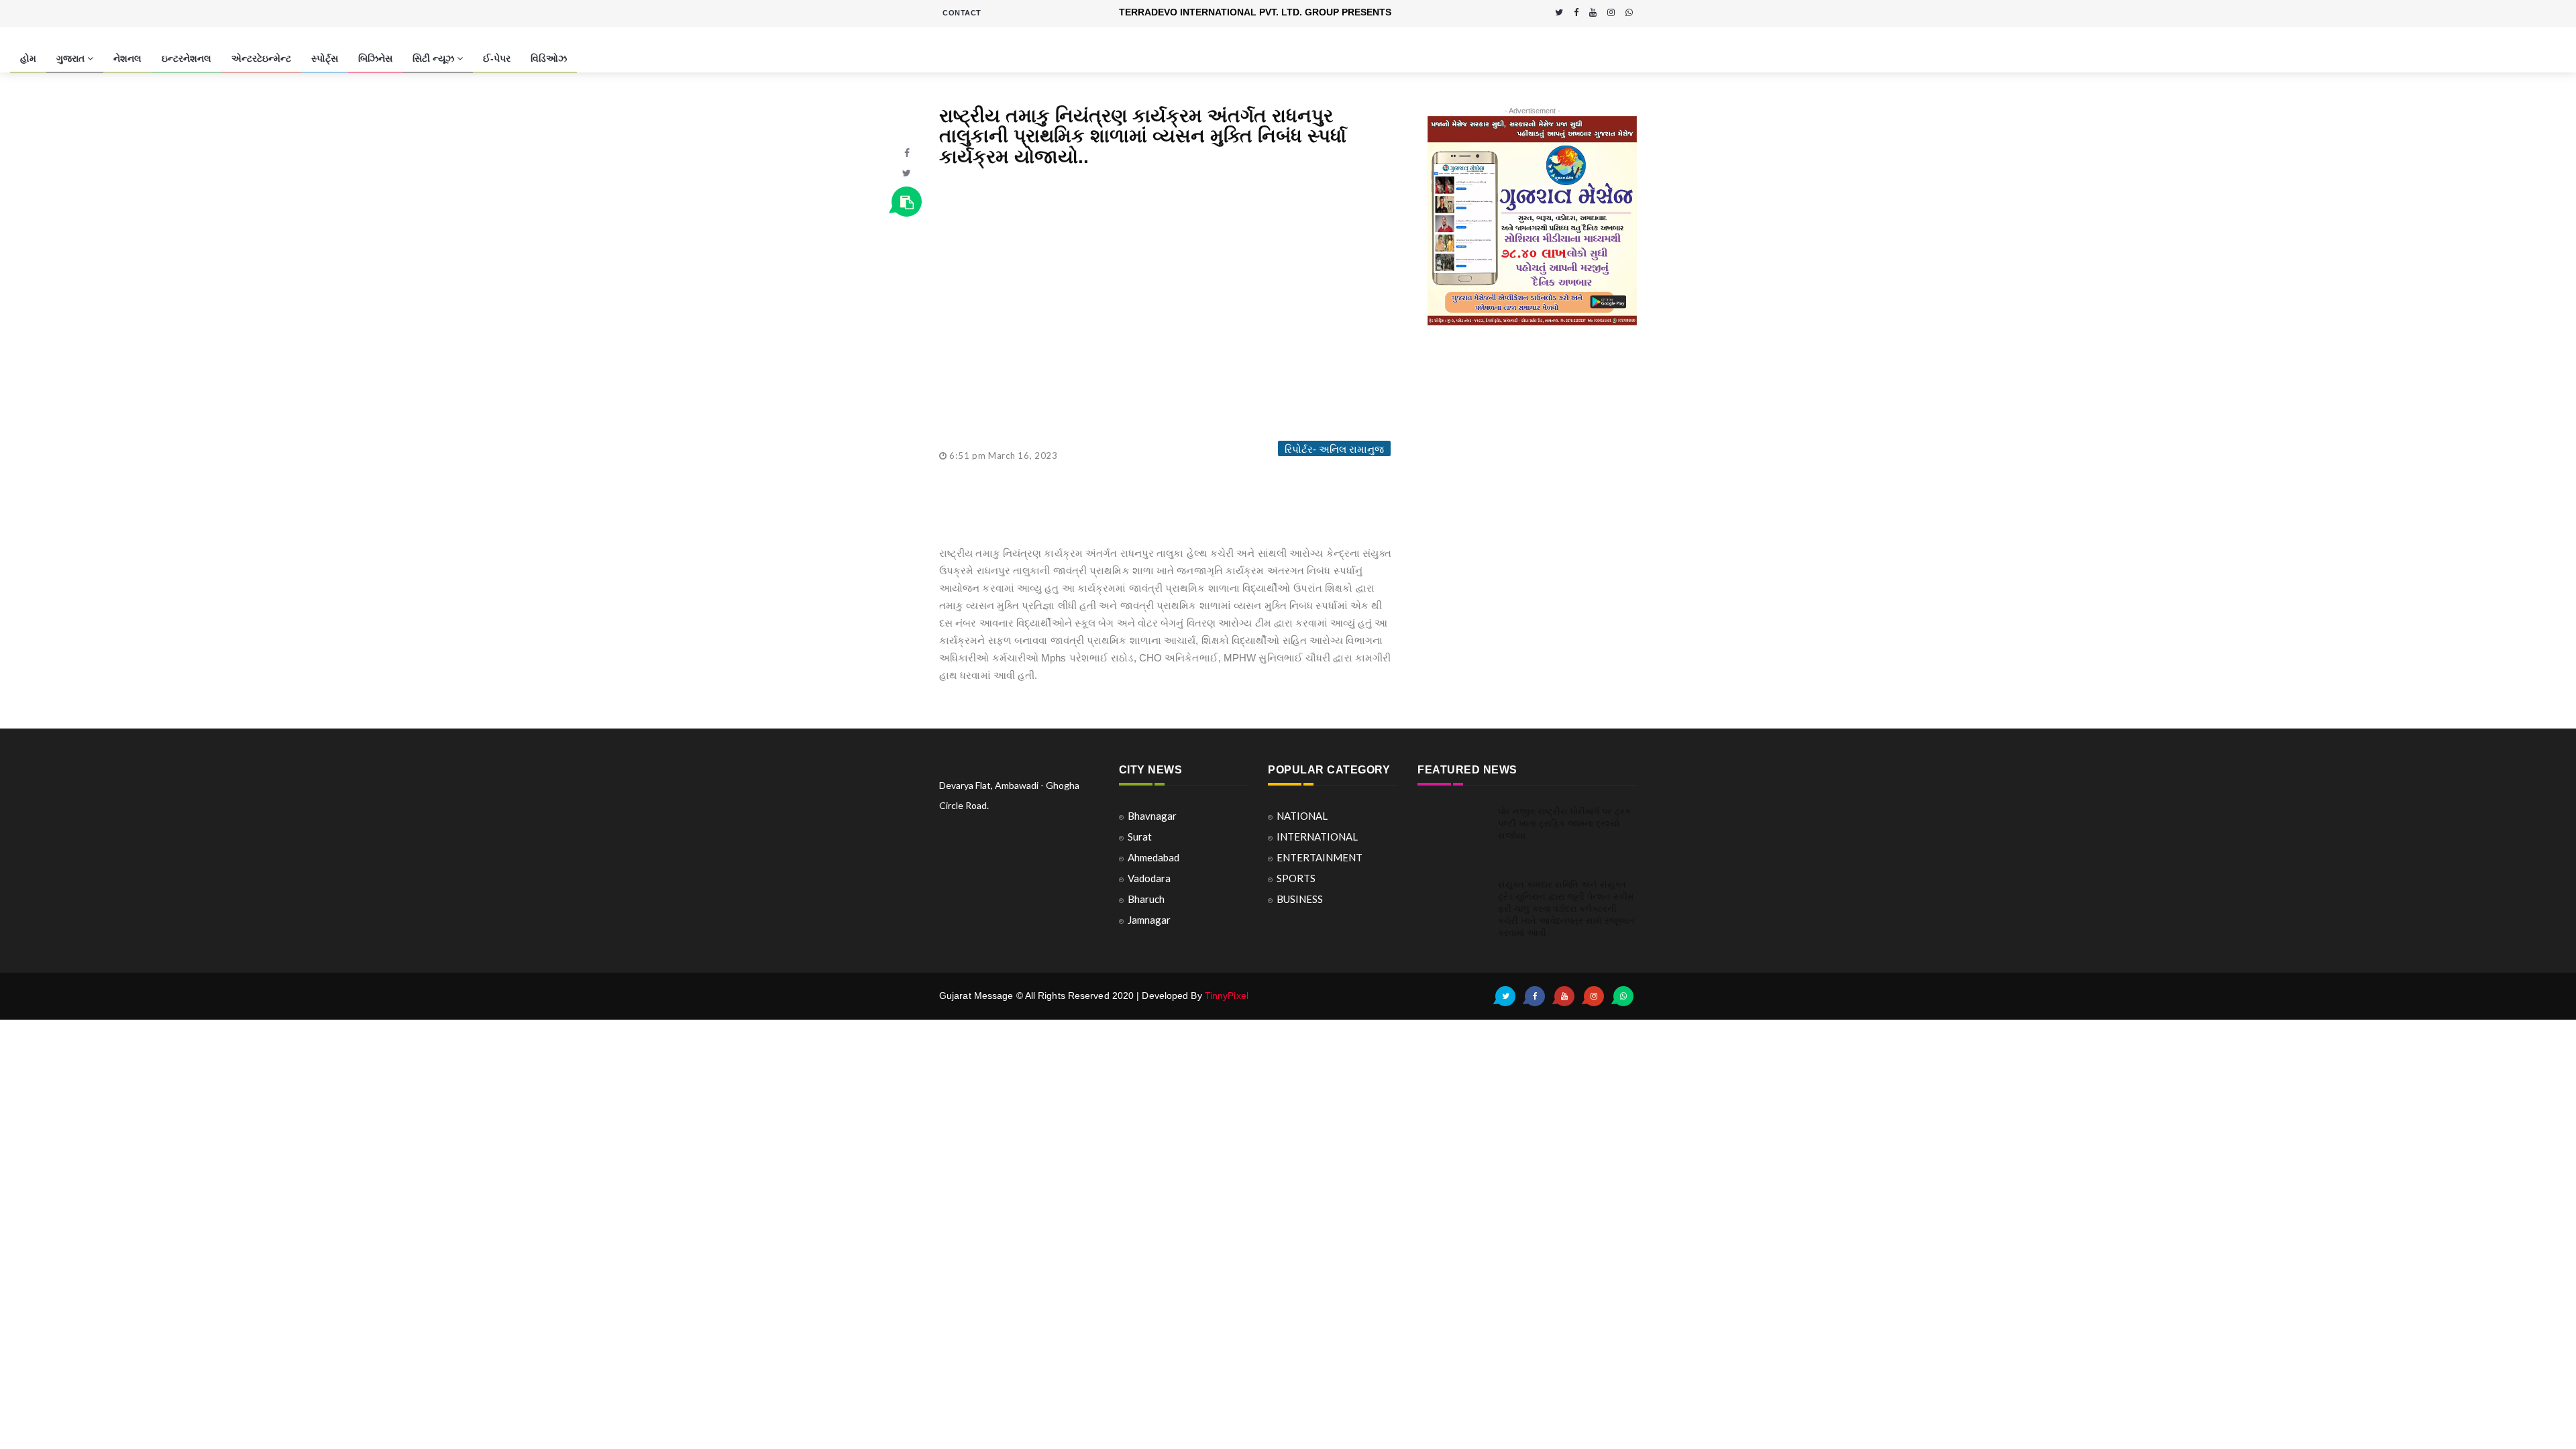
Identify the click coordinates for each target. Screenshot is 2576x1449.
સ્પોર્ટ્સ (325, 58)
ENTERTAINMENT (1320, 857)
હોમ (28, 58)
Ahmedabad (1153, 857)
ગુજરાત (72, 58)
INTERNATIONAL (1317, 837)
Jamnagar (1149, 920)
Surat (1140, 837)
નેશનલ (127, 58)
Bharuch (1146, 899)
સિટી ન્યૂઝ (435, 58)
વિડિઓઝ (549, 58)
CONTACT (962, 13)
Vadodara (1149, 878)
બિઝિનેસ (375, 58)
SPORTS (1296, 878)
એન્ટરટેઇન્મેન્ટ (261, 58)
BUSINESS (1300, 899)
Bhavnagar (1152, 816)
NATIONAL (1302, 816)
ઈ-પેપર (497, 58)
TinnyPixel (1227, 996)
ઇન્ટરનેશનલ (186, 58)
